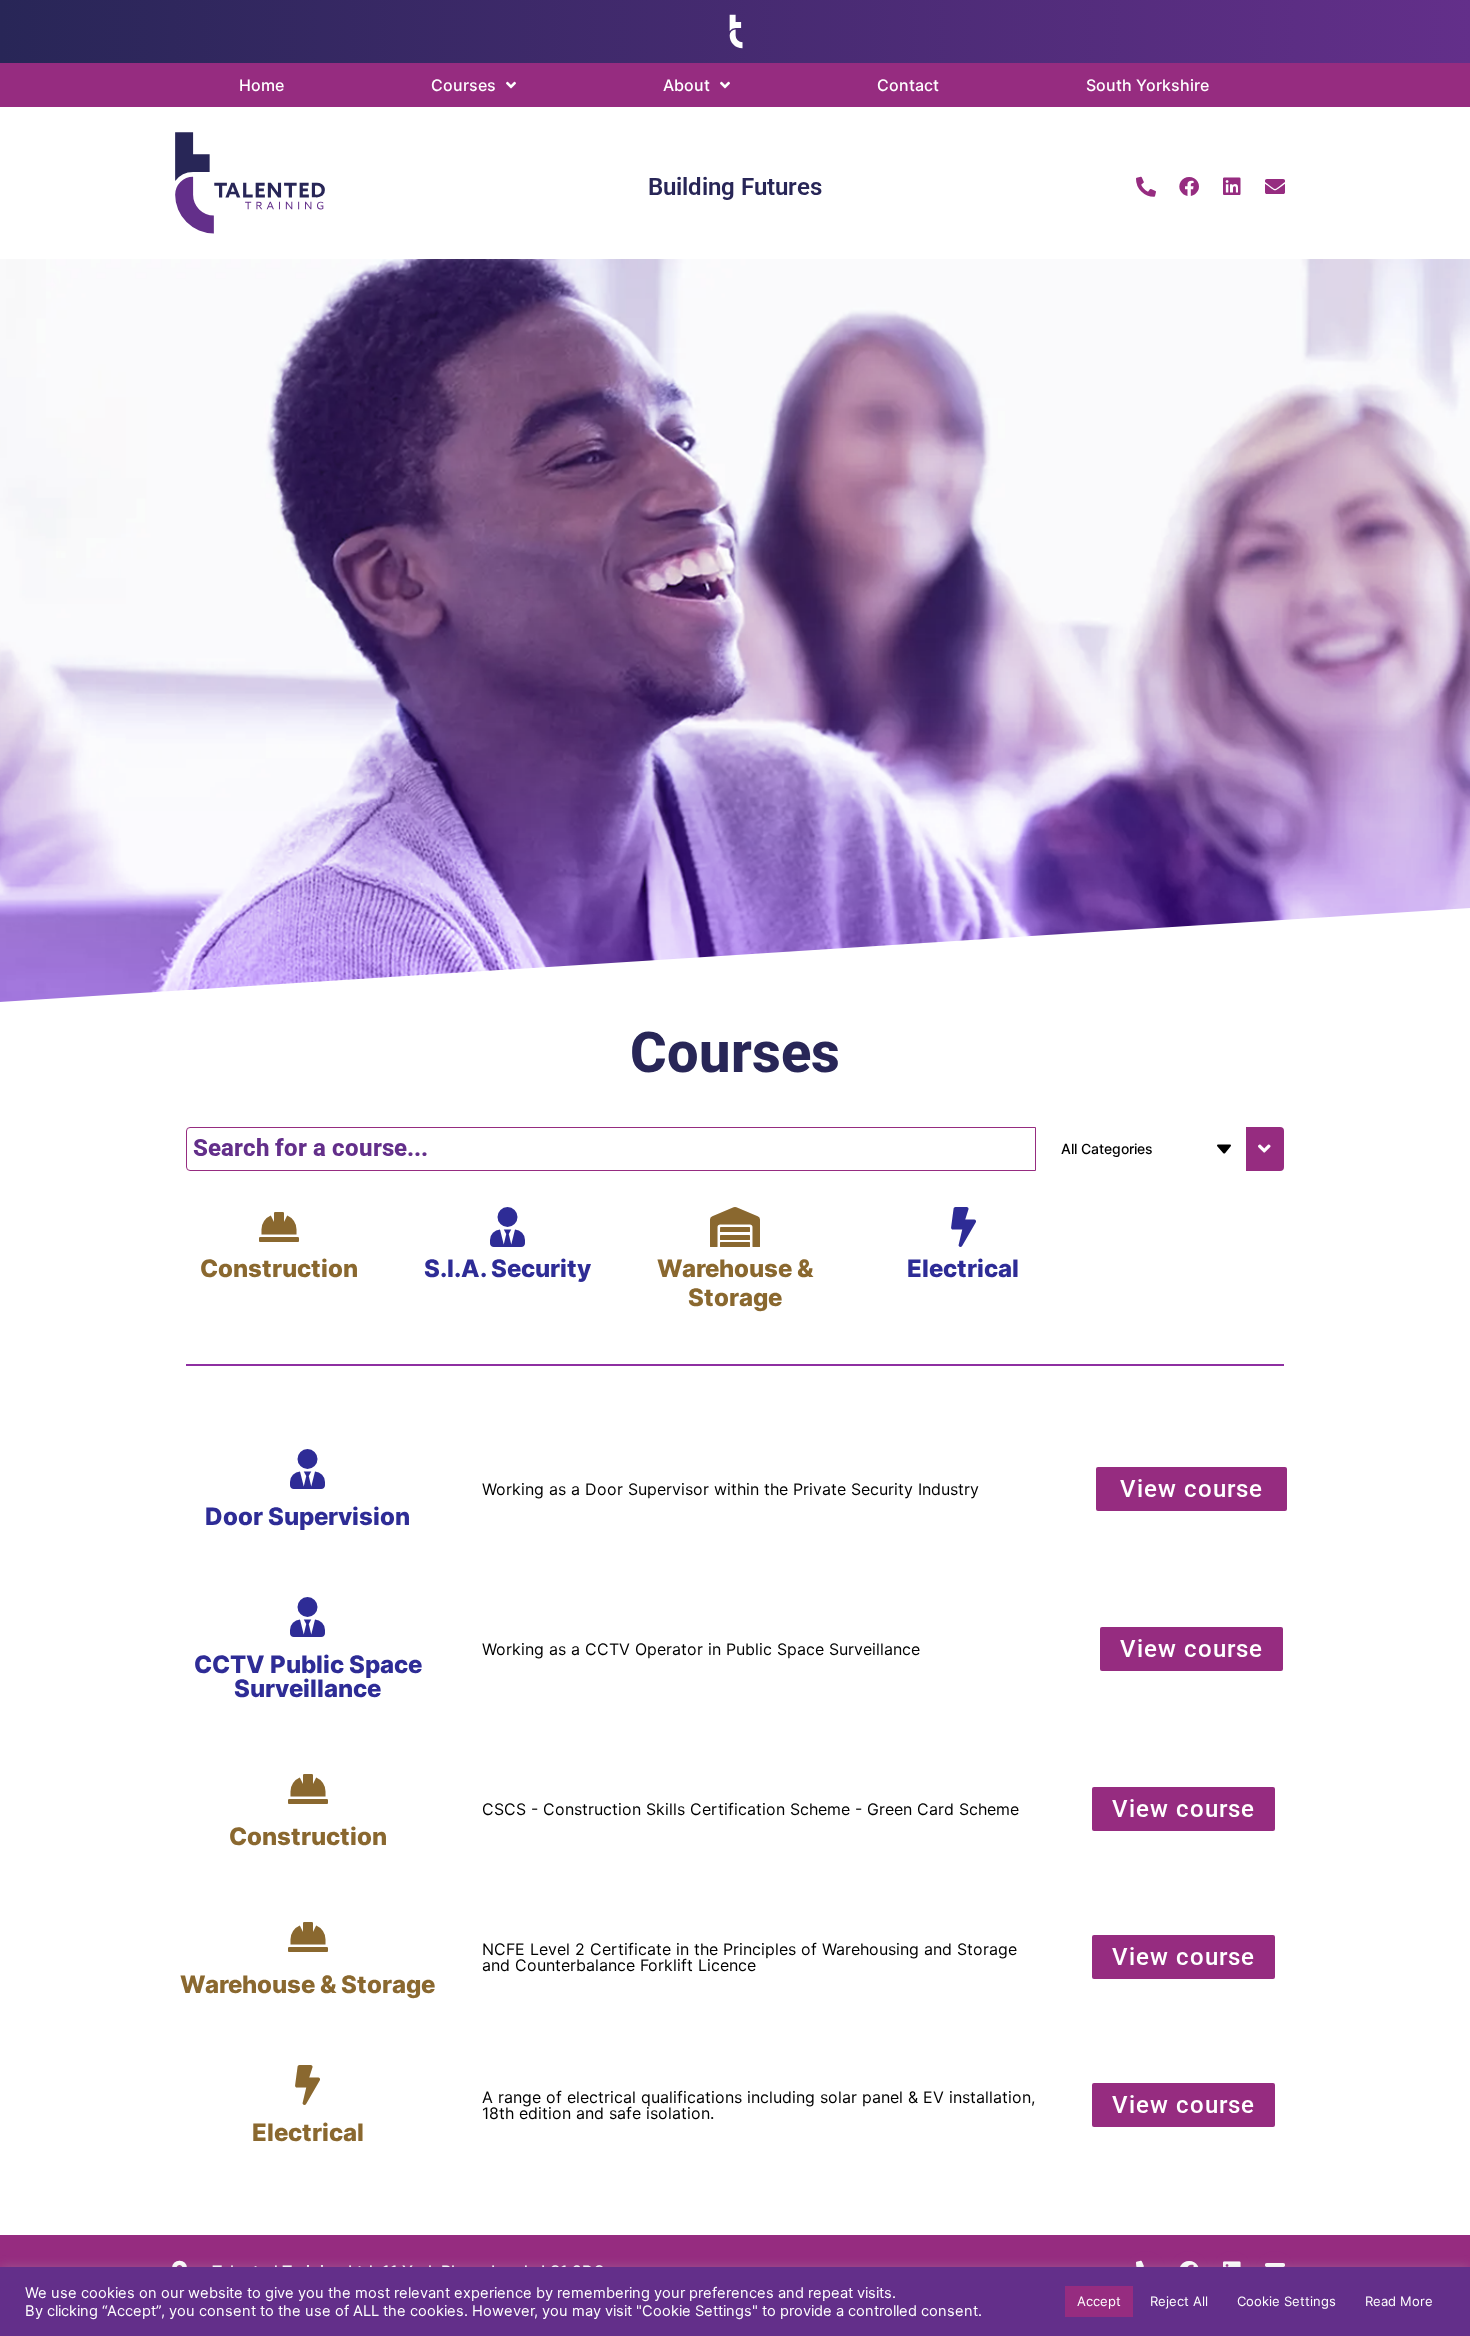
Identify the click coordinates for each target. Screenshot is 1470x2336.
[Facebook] (1189, 187)
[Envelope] (1275, 187)
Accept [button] (1099, 2301)
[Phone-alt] (1146, 187)
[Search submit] (1265, 1149)
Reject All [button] (1179, 2301)
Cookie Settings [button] (1286, 2301)
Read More (1399, 2301)
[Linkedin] (1232, 187)
